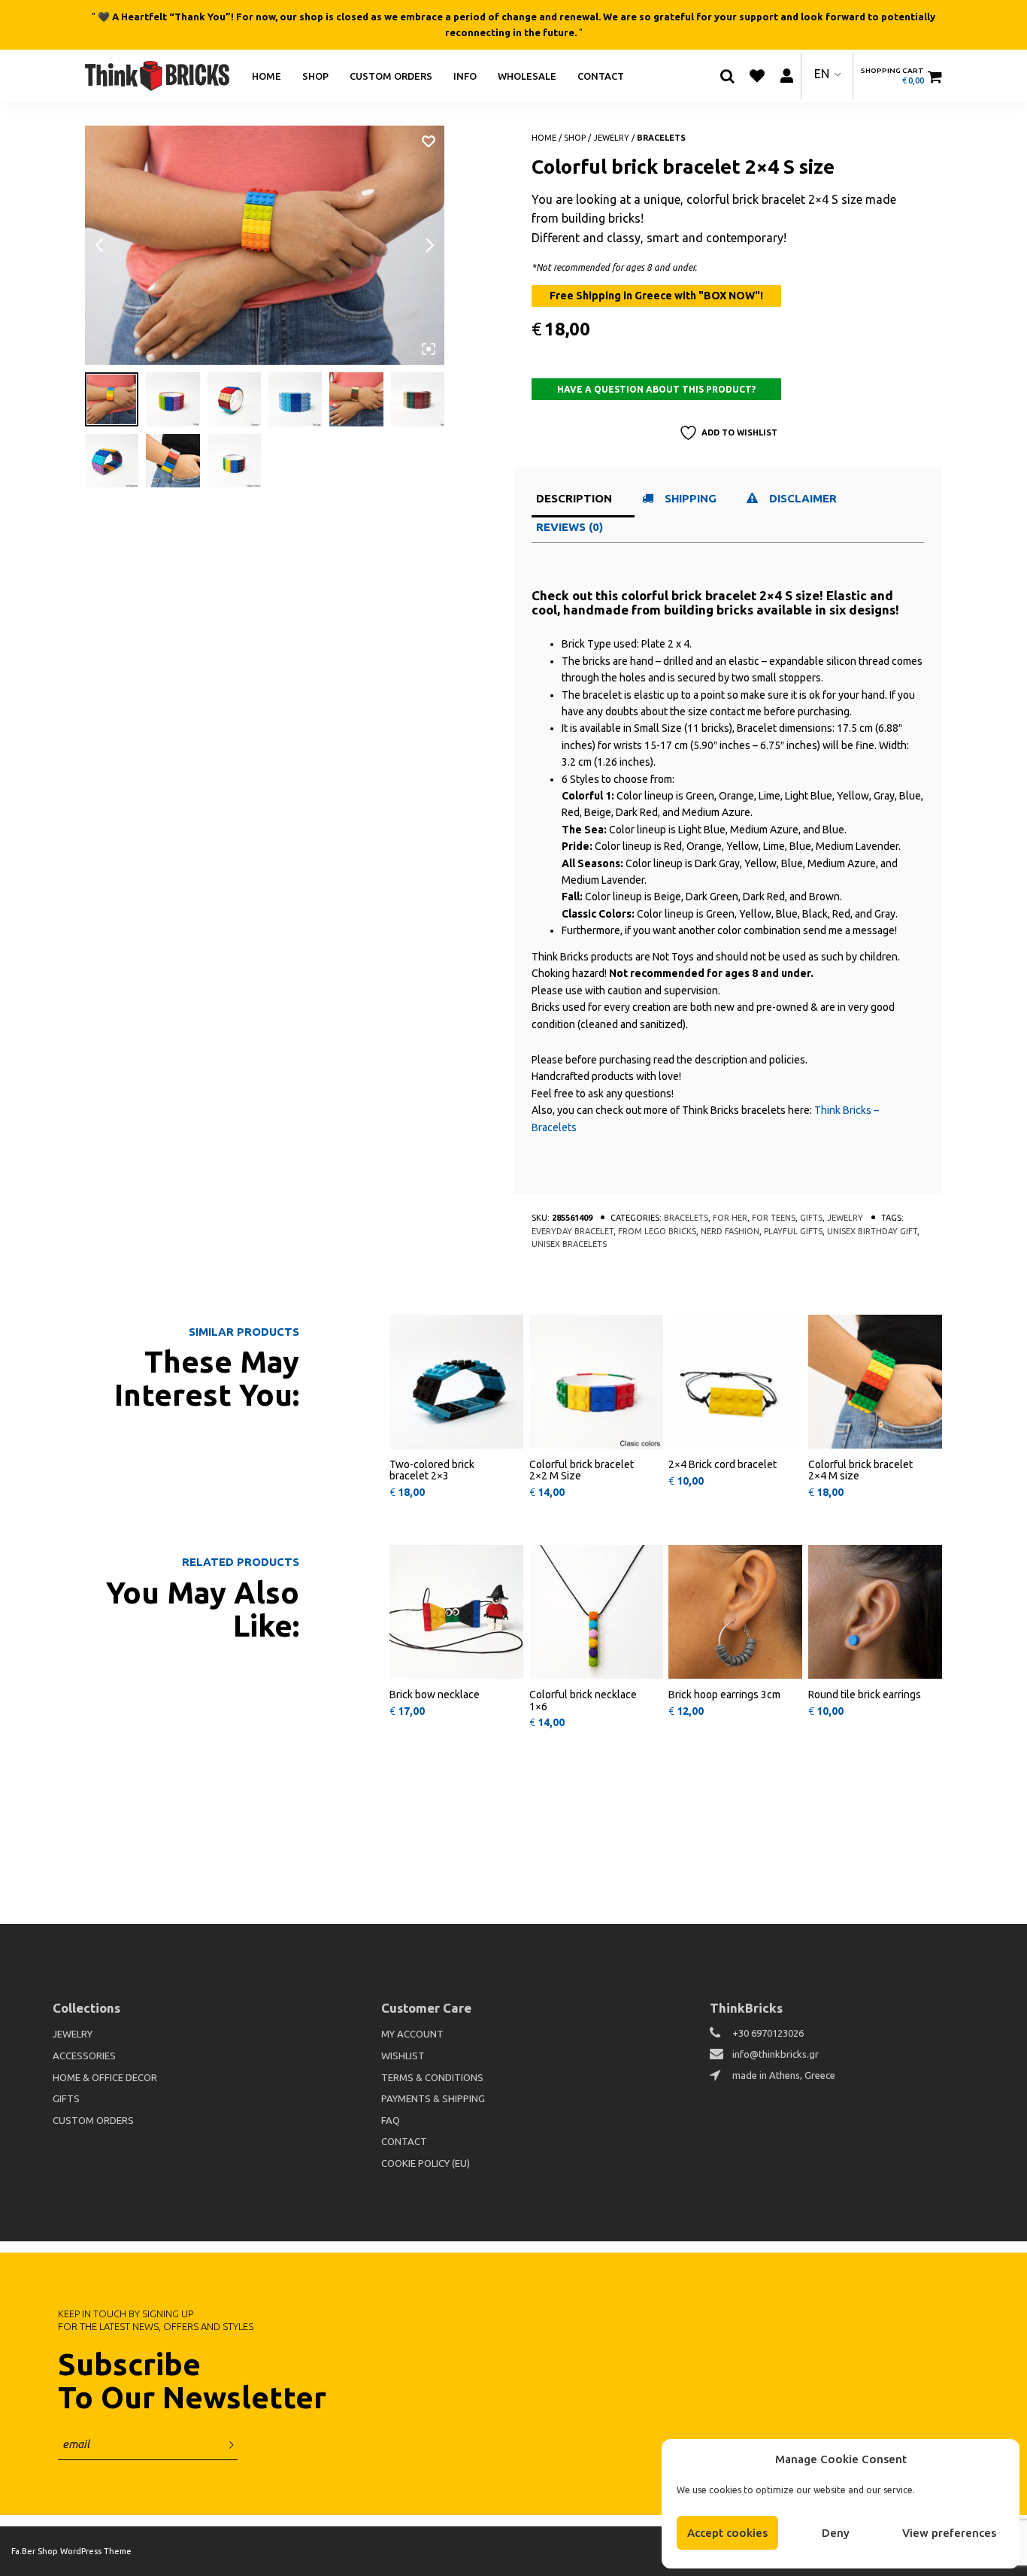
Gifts (811, 1218)
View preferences (949, 2533)
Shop (315, 75)
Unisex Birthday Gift (872, 1231)
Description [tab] (574, 498)
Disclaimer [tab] (803, 498)
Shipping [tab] (691, 498)
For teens (774, 1218)
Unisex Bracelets (569, 1244)
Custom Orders (391, 75)
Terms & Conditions (432, 2077)
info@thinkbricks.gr (776, 2054)
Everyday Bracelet (573, 1231)
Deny (836, 2533)
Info (465, 75)
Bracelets (661, 138)
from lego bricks (657, 1231)
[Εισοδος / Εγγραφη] (786, 76)
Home (267, 75)
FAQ (391, 2120)
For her (730, 1218)
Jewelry (611, 138)
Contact (601, 75)
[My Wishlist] (757, 76)
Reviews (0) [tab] (570, 527)
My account (412, 2034)
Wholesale (527, 75)
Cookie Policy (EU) (426, 2163)
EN (822, 74)
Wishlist (403, 2056)
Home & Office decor (105, 2077)
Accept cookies (727, 2533)
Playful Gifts (793, 1231)
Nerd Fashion (730, 1231)
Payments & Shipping (433, 2098)
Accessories (84, 2056)
